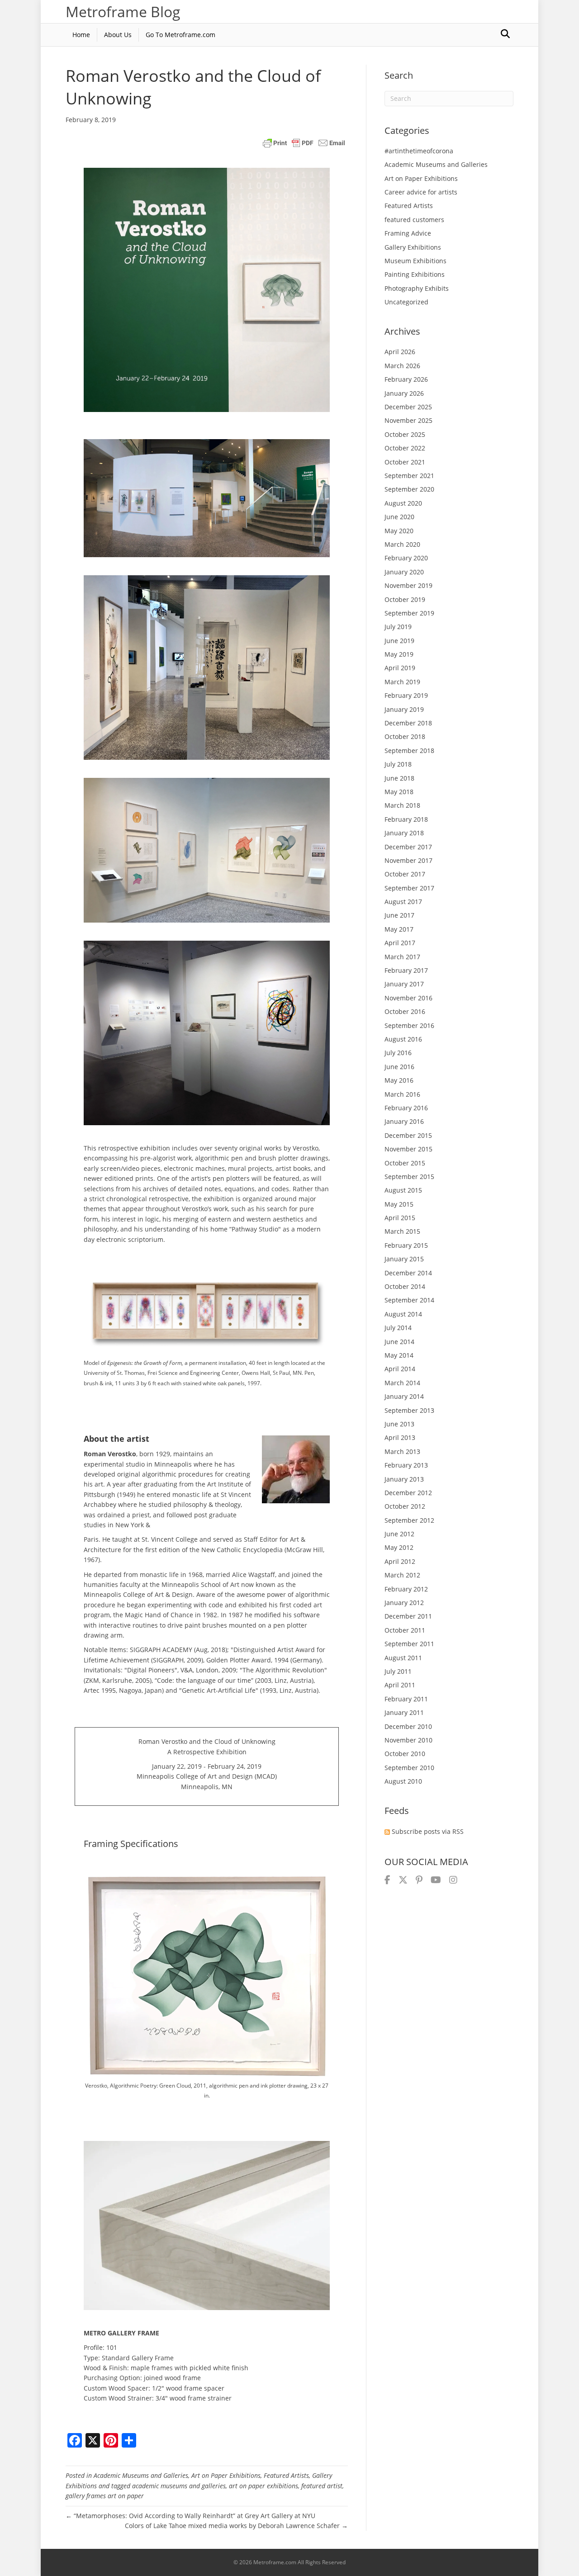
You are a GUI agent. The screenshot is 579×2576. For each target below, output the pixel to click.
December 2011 (408, 1616)
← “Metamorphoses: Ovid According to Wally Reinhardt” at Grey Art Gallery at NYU (190, 2516)
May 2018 (399, 792)
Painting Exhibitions (415, 274)
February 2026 (406, 379)
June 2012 (399, 1534)
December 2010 (408, 1726)
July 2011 (398, 1671)
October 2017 (405, 874)
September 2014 (409, 1300)
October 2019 (405, 599)
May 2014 (399, 1355)
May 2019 (399, 654)
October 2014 (405, 1286)
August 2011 (403, 1658)
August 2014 (403, 1314)
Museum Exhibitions (415, 261)
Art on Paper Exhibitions (226, 2475)
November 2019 (408, 585)
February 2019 (406, 695)
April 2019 (400, 668)
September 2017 (409, 888)
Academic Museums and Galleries (141, 2475)
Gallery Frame (153, 2358)
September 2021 (409, 476)
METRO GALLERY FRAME (121, 2333)
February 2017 (406, 970)
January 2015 (404, 1259)
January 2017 (404, 984)
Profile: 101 (100, 2347)
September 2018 (409, 751)
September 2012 (409, 1520)
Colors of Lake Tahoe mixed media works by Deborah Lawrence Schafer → (236, 2526)
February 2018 (406, 819)
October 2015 (405, 1163)
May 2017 (399, 929)
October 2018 (405, 736)
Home (81, 35)
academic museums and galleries (179, 2486)
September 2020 (409, 489)
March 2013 (402, 1451)
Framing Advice (408, 233)
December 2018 (408, 723)
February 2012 (406, 1589)
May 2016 (399, 1080)
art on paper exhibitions (263, 2486)
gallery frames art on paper (105, 2496)
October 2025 (405, 434)
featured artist (322, 2486)
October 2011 (405, 1630)
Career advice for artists (421, 192)
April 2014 (400, 1369)
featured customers (414, 220)
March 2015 (402, 1231)
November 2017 (408, 860)
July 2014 (398, 1328)
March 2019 (402, 682)
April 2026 (400, 352)
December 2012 (408, 1493)
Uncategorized (406, 302)
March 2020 (402, 544)
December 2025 (408, 407)
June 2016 (399, 1067)
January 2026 (404, 393)
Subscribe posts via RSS (428, 1831)
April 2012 (400, 1561)
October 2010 (405, 1754)
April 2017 (400, 943)
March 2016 (402, 1094)
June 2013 (399, 1424)
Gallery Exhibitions (413, 247)
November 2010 (408, 1740)
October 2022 (405, 448)
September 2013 (409, 1410)
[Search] (505, 34)
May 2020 (399, 531)
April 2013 (400, 1437)
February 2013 (406, 1465)
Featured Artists (286, 2475)
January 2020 (404, 572)
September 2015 (409, 1177)
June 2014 (399, 1342)
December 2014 (408, 1273)
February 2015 (406, 1245)
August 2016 (403, 1039)
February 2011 (406, 1699)
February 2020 (406, 558)
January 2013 (404, 1479)
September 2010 (409, 1768)
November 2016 (408, 998)
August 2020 (403, 503)
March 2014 (402, 1383)
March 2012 (402, 1575)
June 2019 (399, 641)
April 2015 (400, 1218)
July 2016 (398, 1053)
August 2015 (403, 1190)
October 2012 (405, 1506)
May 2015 (399, 1204)
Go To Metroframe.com (180, 35)
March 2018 (402, 805)
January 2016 (404, 1121)
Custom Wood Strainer (118, 2398)
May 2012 (399, 1547)
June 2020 (399, 517)
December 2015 (408, 1135)
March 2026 (402, 366)
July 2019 (398, 627)
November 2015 (408, 1149)
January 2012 (404, 1603)
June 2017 (399, 915)
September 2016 (409, 1025)
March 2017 (402, 957)
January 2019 (404, 709)
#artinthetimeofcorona (419, 151)
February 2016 (406, 1108)
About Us (118, 35)
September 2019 (409, 613)
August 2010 (403, 1781)
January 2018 (404, 833)
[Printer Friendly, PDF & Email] (304, 143)
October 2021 (405, 462)
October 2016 (405, 1011)
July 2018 (398, 764)
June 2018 (399, 778)
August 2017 (403, 902)
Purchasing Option (112, 2378)
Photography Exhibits (417, 288)
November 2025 (408, 420)
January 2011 (404, 1712)
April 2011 (400, 1685)
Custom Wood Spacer (116, 2388)
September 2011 (409, 1644)
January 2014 (404, 1396)
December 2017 (408, 847)
